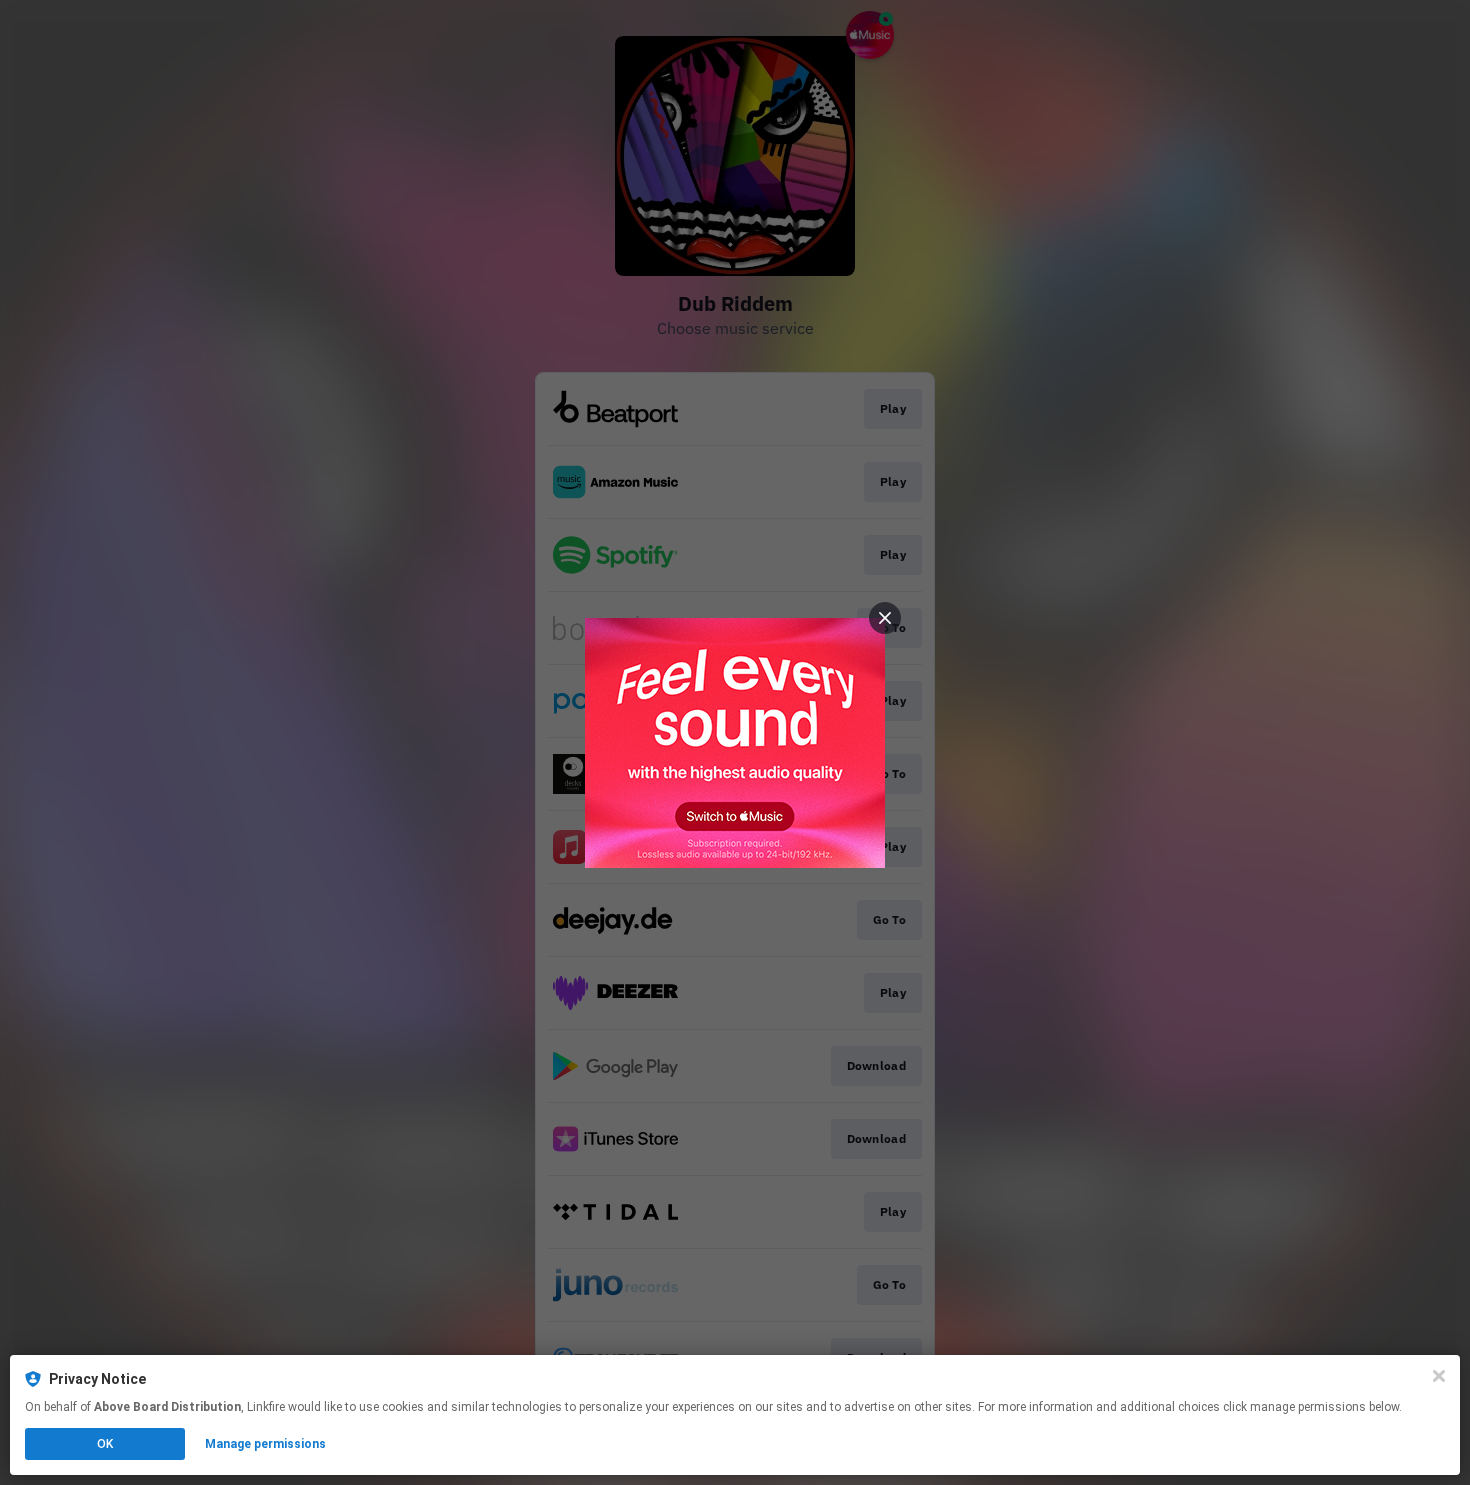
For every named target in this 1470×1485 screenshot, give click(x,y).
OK (105, 1444)
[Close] (1439, 1376)
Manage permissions (265, 1444)
